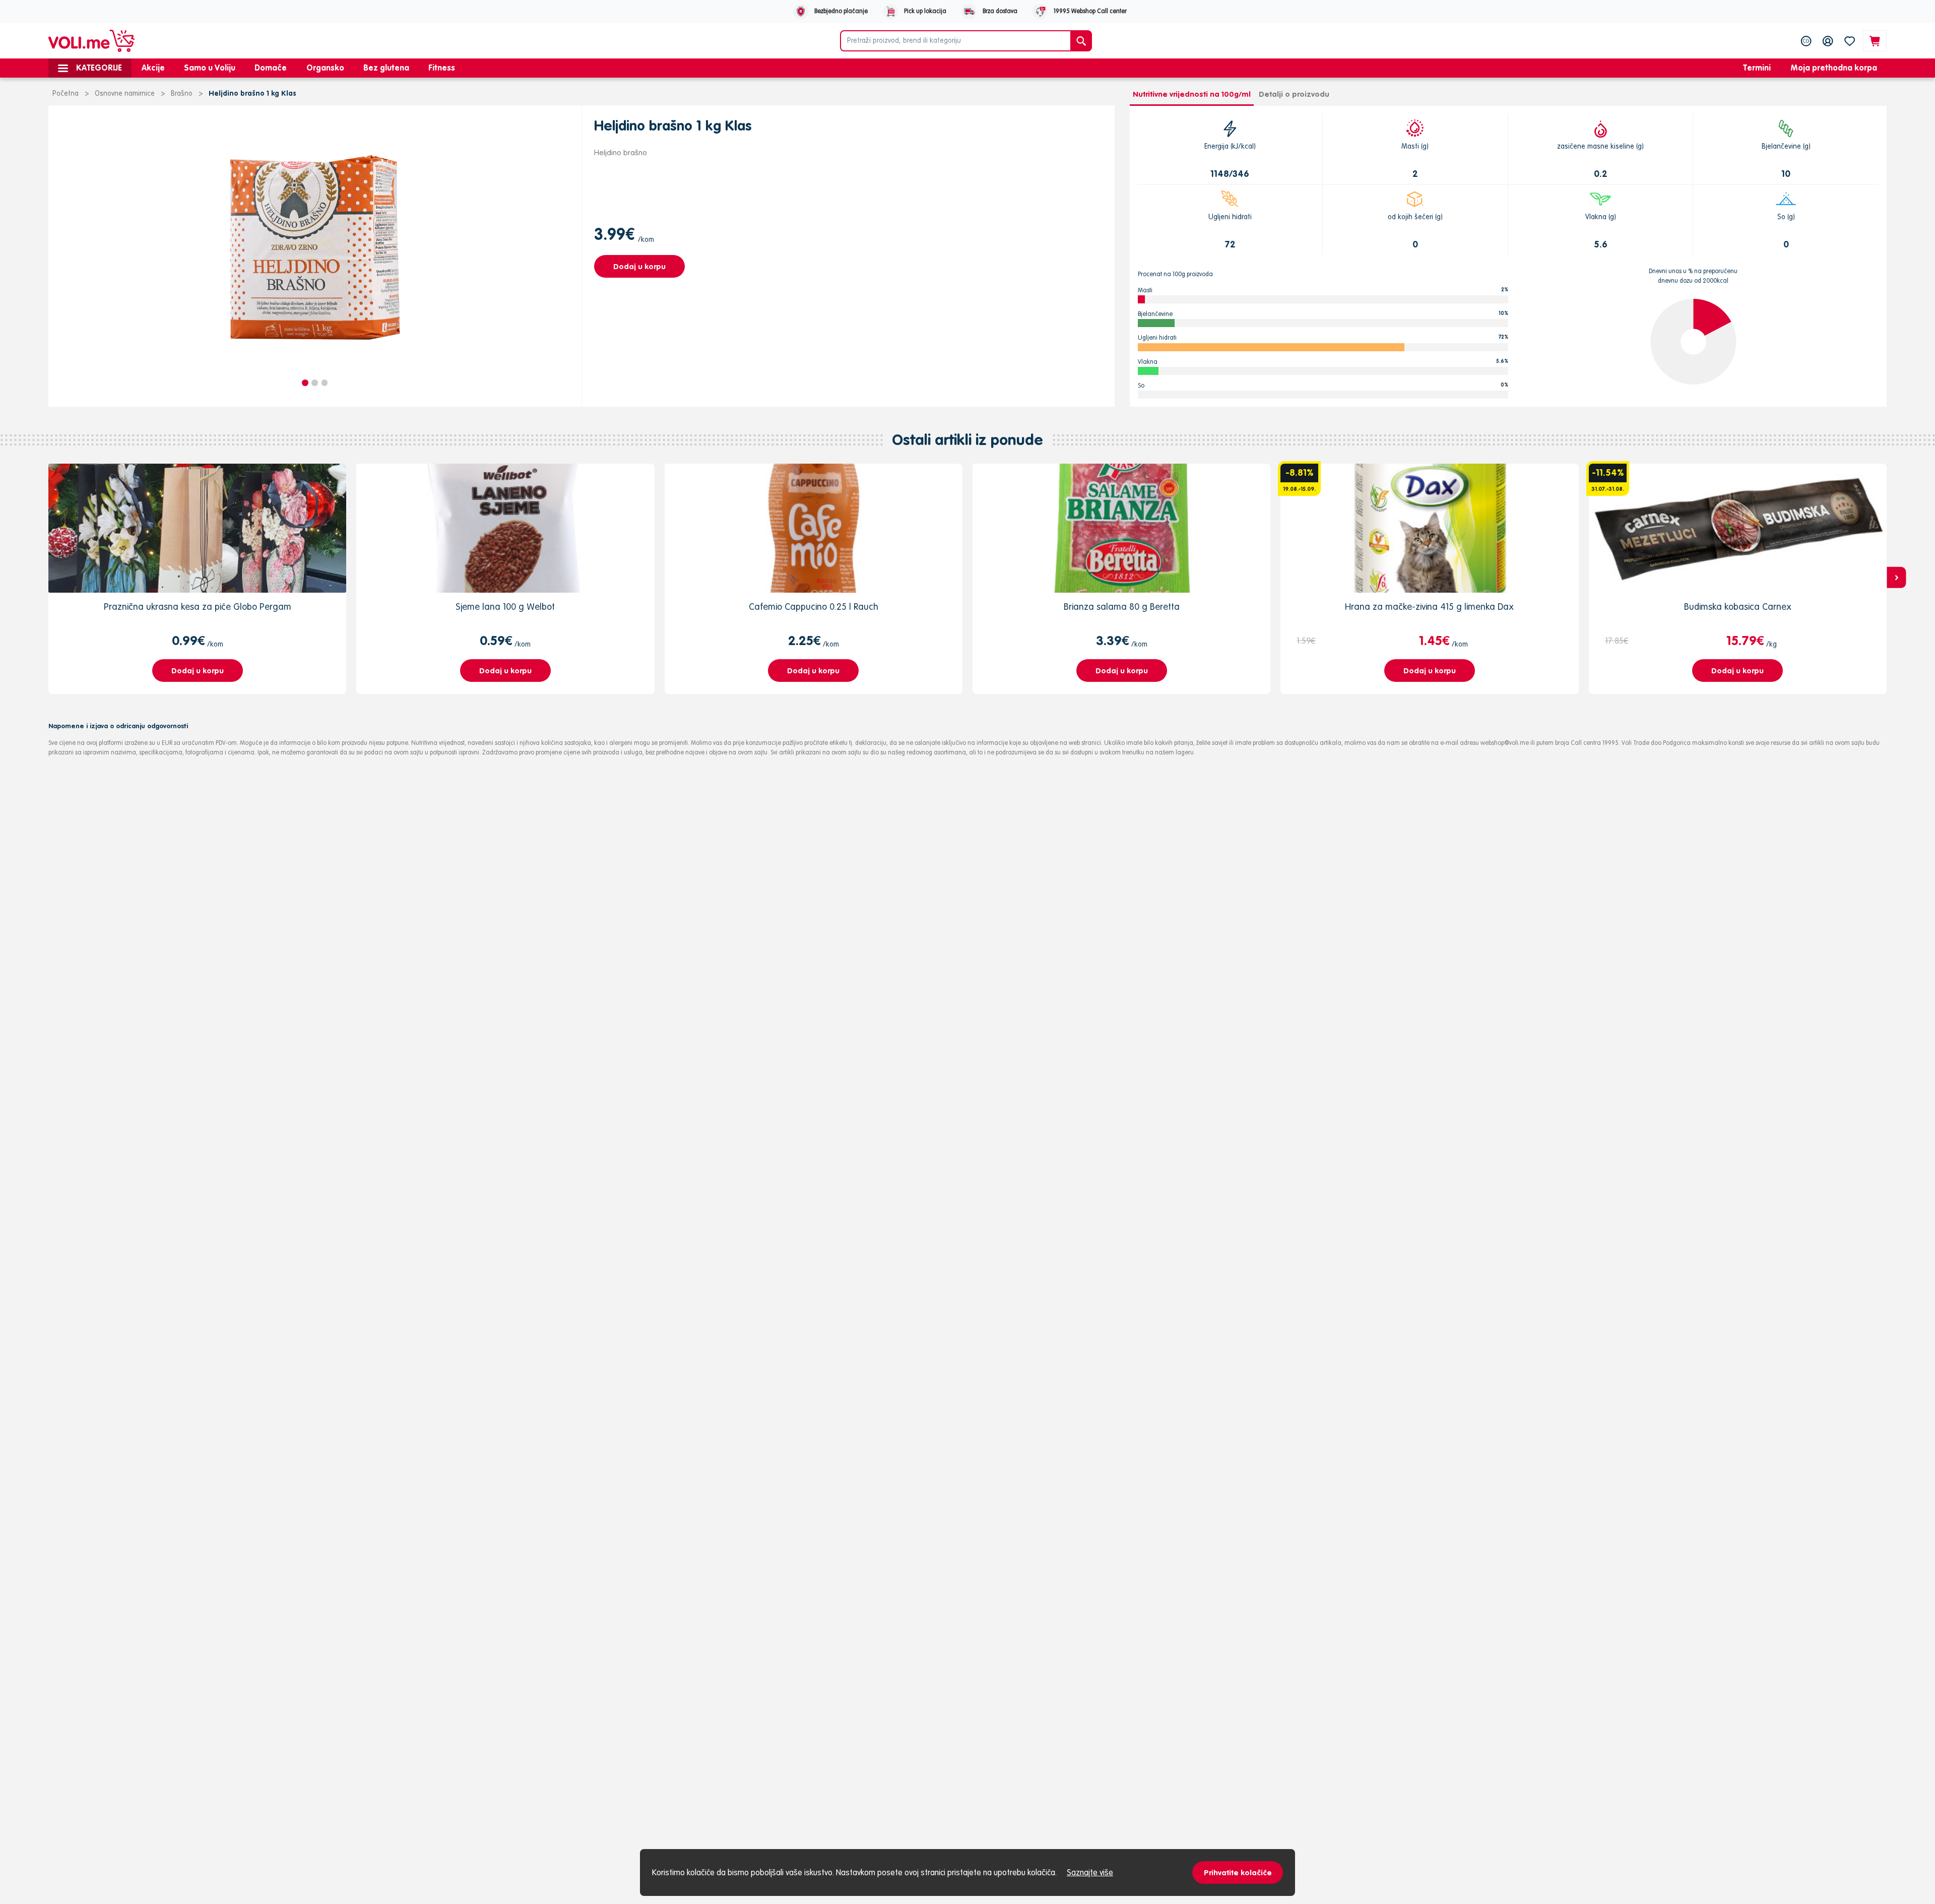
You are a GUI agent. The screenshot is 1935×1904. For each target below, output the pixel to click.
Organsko (325, 68)
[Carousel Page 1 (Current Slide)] (305, 383)
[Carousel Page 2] (315, 383)
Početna (66, 93)
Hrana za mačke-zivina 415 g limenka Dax (1429, 607)
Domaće (271, 68)
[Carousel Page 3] (325, 383)
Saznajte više (1090, 1872)
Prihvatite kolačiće (1238, 1873)
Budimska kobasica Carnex (1738, 607)
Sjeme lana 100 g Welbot (505, 607)
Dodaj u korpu (639, 266)
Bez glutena (386, 68)
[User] (1828, 41)
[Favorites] (1850, 41)
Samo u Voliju (210, 68)
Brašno (182, 93)
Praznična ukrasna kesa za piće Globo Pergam (198, 607)
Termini (1757, 68)
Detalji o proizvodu (1294, 94)
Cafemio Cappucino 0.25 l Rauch (814, 607)
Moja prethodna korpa (1834, 68)
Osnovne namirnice (125, 93)
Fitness (442, 68)
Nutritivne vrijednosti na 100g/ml (1192, 94)
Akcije (153, 68)
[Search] (1081, 41)
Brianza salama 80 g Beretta (1122, 607)
